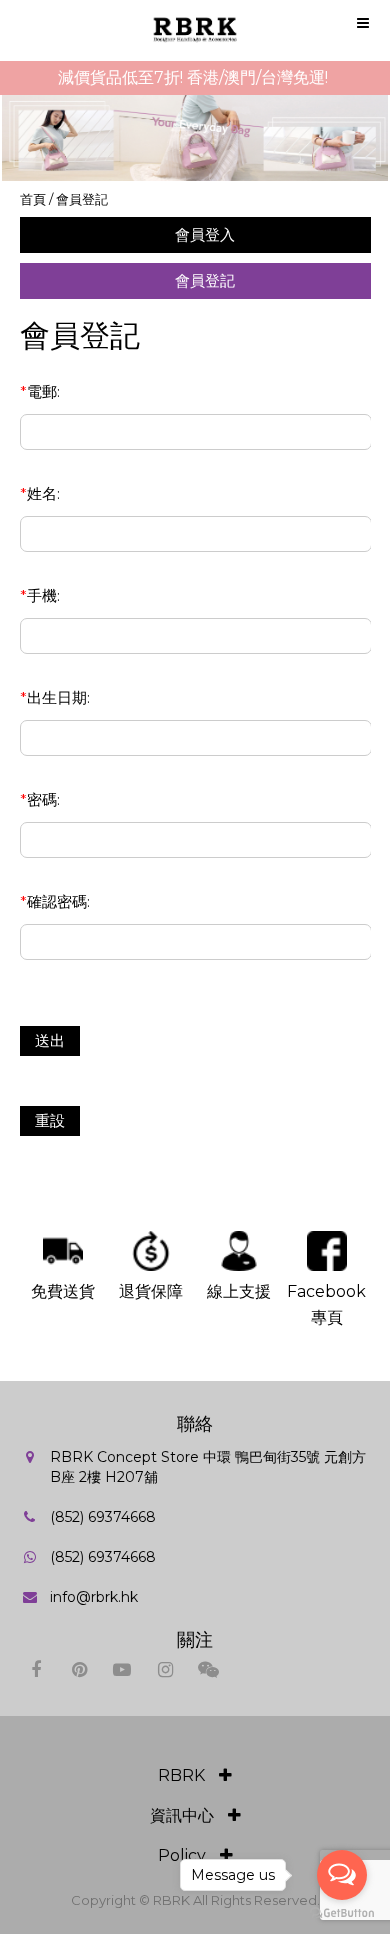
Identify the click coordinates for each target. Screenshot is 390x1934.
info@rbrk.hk (94, 1597)
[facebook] (36, 1669)
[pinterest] (79, 1669)
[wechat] (208, 1669)
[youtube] (122, 1669)
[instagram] (165, 1669)
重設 (50, 1120)
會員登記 (82, 199)
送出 (50, 1040)
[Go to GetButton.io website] (342, 1913)
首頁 (33, 199)
